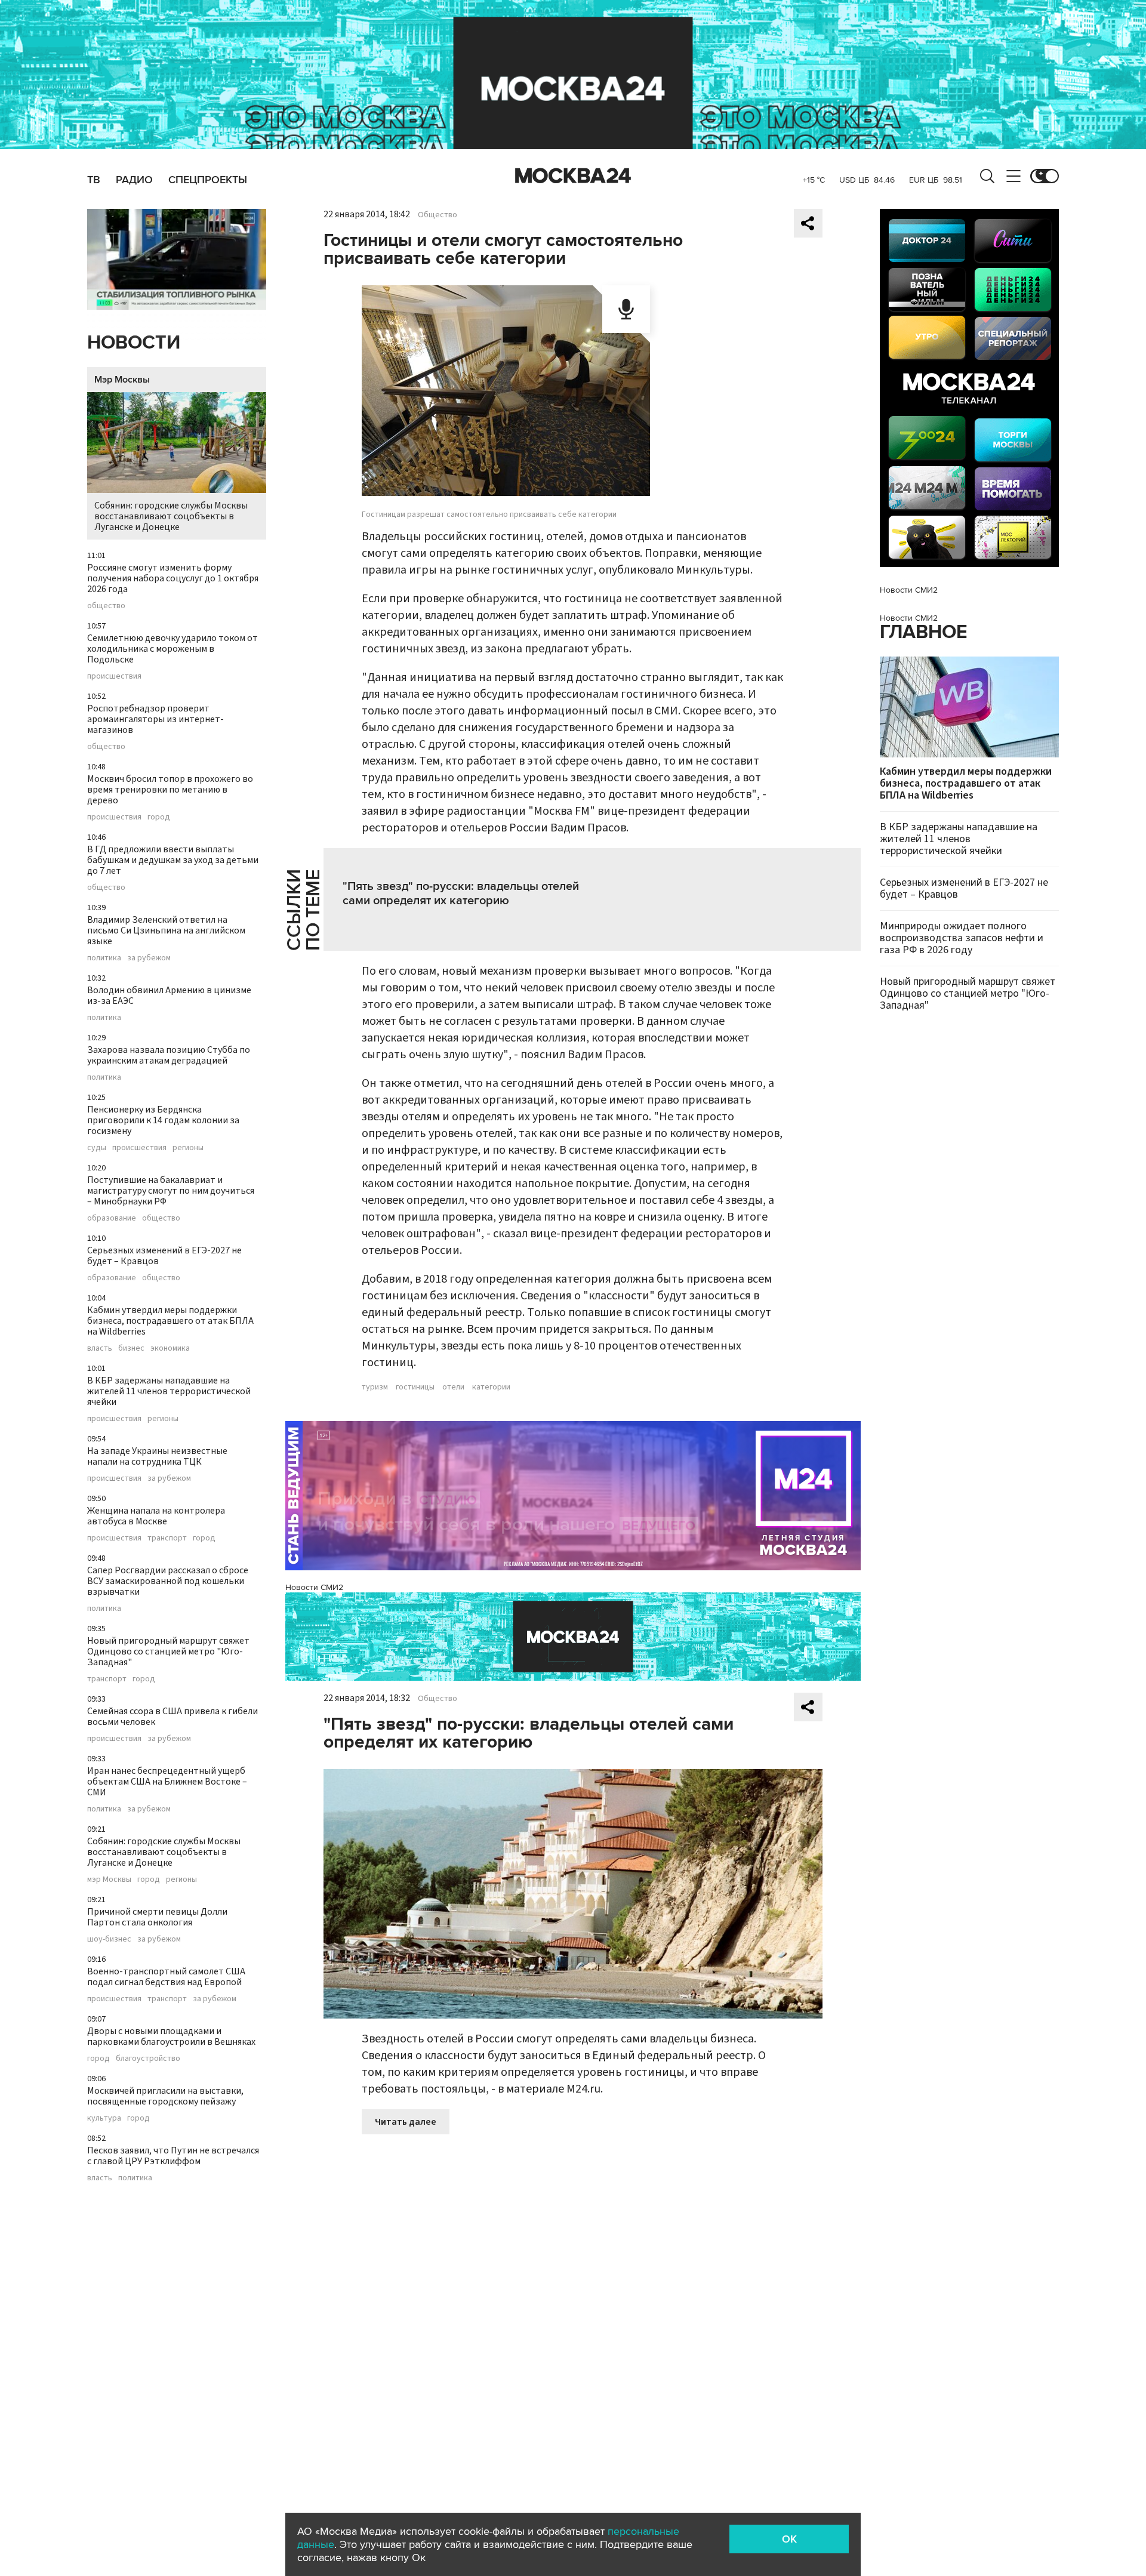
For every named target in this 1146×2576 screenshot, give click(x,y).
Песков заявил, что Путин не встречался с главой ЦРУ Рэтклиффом (173, 2156)
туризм (375, 1387)
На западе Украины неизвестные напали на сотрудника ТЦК (157, 1456)
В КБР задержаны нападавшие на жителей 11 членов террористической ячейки (169, 1391)
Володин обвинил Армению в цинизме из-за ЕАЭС (169, 996)
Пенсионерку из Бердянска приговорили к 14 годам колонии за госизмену (163, 1120)
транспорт (167, 1538)
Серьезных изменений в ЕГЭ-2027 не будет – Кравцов (164, 1256)
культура (104, 2118)
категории (491, 1387)
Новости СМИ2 (314, 1587)
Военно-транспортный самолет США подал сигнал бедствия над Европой (166, 1977)
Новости (134, 343)
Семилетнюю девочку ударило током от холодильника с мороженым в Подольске (172, 649)
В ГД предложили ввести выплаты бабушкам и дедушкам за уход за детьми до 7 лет (173, 860)
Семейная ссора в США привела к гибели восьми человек (172, 1717)
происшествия (114, 676)
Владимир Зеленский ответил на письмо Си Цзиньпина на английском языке (166, 930)
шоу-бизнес (109, 1939)
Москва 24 (573, 176)
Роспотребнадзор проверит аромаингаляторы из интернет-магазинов (155, 719)
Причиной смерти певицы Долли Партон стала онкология (157, 1917)
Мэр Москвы (122, 380)
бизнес (131, 1348)
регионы (188, 1148)
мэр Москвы (109, 1879)
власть (100, 1348)
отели (453, 1387)
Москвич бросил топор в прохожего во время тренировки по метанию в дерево (170, 790)
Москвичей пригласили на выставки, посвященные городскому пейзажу (165, 2096)
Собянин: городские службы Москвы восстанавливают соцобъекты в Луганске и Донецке (171, 516)
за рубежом (149, 958)
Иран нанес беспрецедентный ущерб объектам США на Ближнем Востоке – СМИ (167, 1782)
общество (106, 606)
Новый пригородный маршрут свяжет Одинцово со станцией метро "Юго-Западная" (168, 1651)
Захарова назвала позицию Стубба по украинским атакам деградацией (169, 1055)
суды (97, 1148)
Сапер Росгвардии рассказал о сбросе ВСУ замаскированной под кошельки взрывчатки (168, 1581)
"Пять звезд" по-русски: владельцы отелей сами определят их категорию (461, 893)
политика (104, 958)
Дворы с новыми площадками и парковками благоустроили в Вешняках (171, 2036)
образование (112, 1218)
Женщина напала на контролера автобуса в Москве (156, 1516)
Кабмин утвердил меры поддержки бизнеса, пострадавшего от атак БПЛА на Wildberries (170, 1321)
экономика (170, 1348)
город (159, 817)
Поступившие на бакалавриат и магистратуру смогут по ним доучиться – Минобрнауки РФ (171, 1191)
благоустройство (148, 2059)
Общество (438, 215)
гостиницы (415, 1387)
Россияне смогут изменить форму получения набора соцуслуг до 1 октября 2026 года (173, 578)
